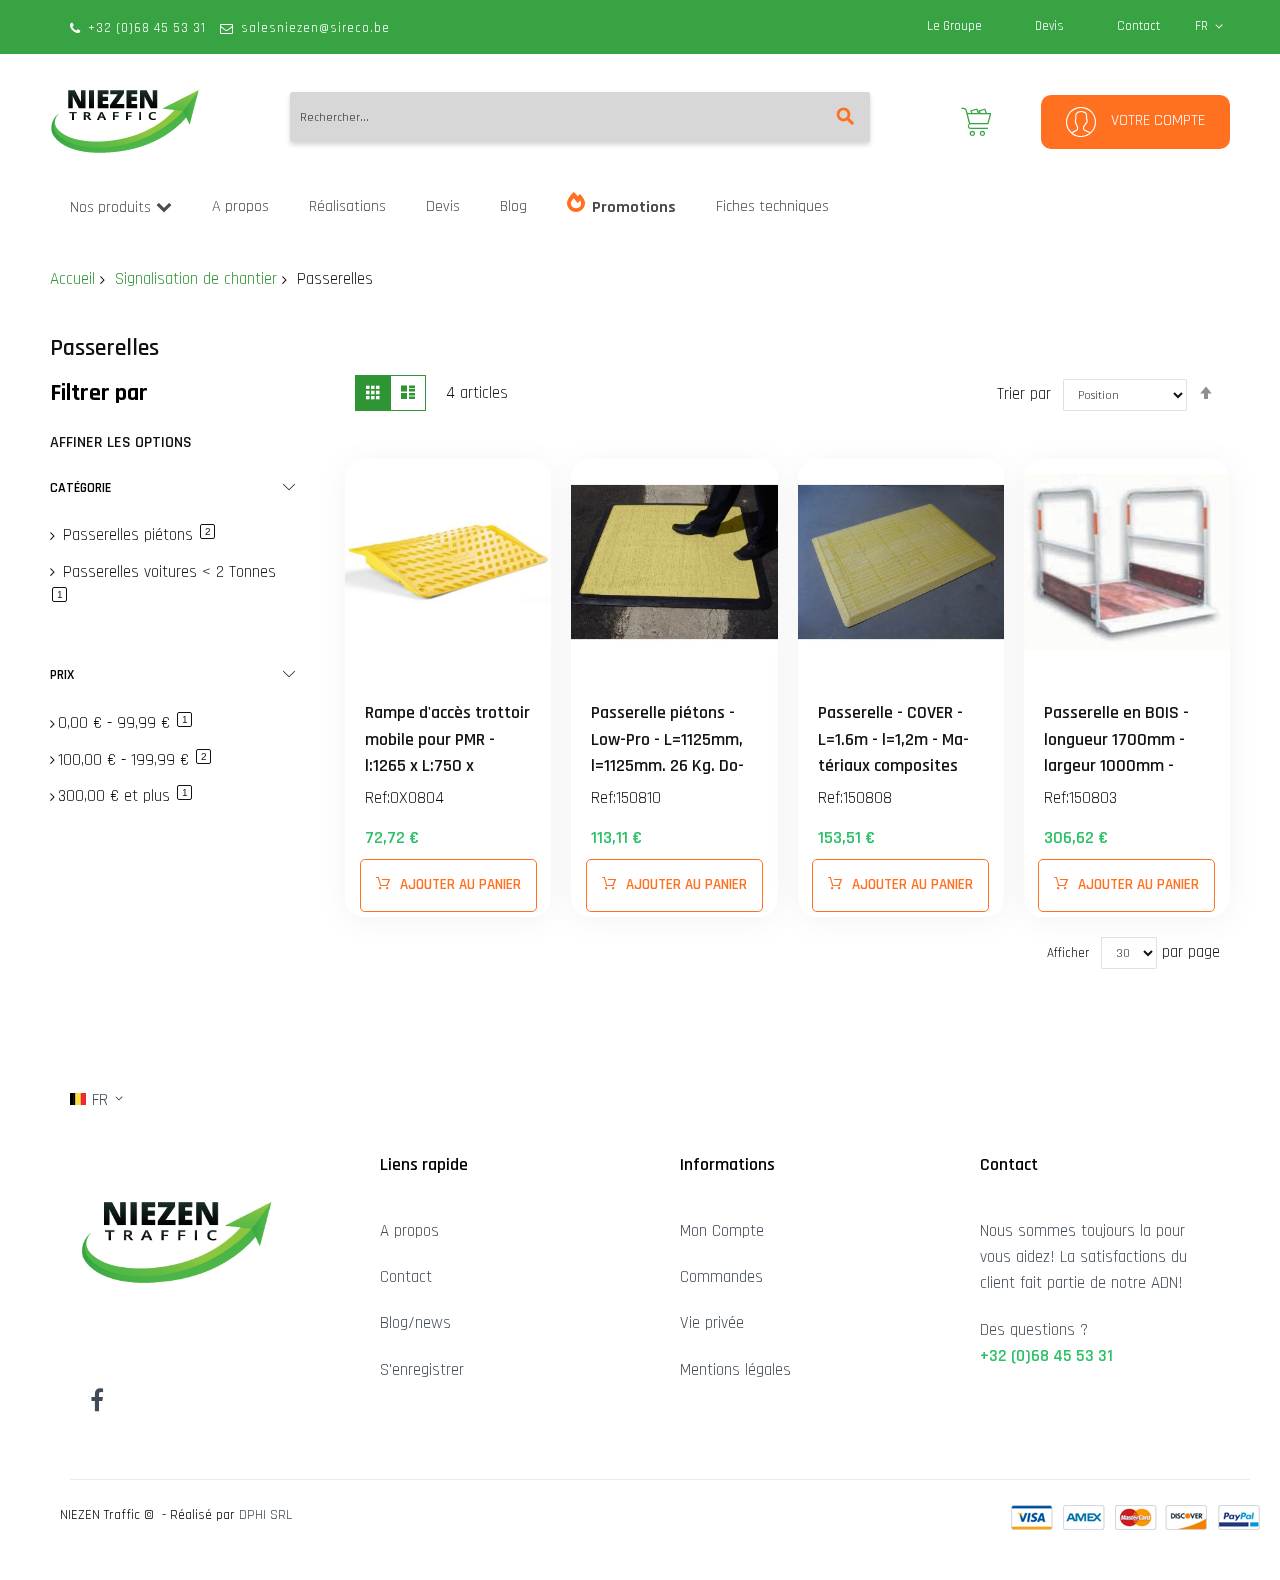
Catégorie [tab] (80, 488)
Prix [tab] (62, 675)
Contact (1138, 26)
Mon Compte (722, 1231)
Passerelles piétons (136, 535)
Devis (1049, 26)
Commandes (721, 1277)
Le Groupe (954, 26)
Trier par (1024, 394)
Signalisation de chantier (196, 279)
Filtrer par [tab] (99, 393)
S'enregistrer (422, 1370)
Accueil (72, 279)
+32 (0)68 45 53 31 (147, 28)
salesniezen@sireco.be (315, 28)
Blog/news (415, 1323)
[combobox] (580, 117)
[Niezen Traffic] (125, 121)
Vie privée (712, 1323)
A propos (409, 1231)
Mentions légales (735, 1370)
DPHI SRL (265, 1515)
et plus (125, 796)
